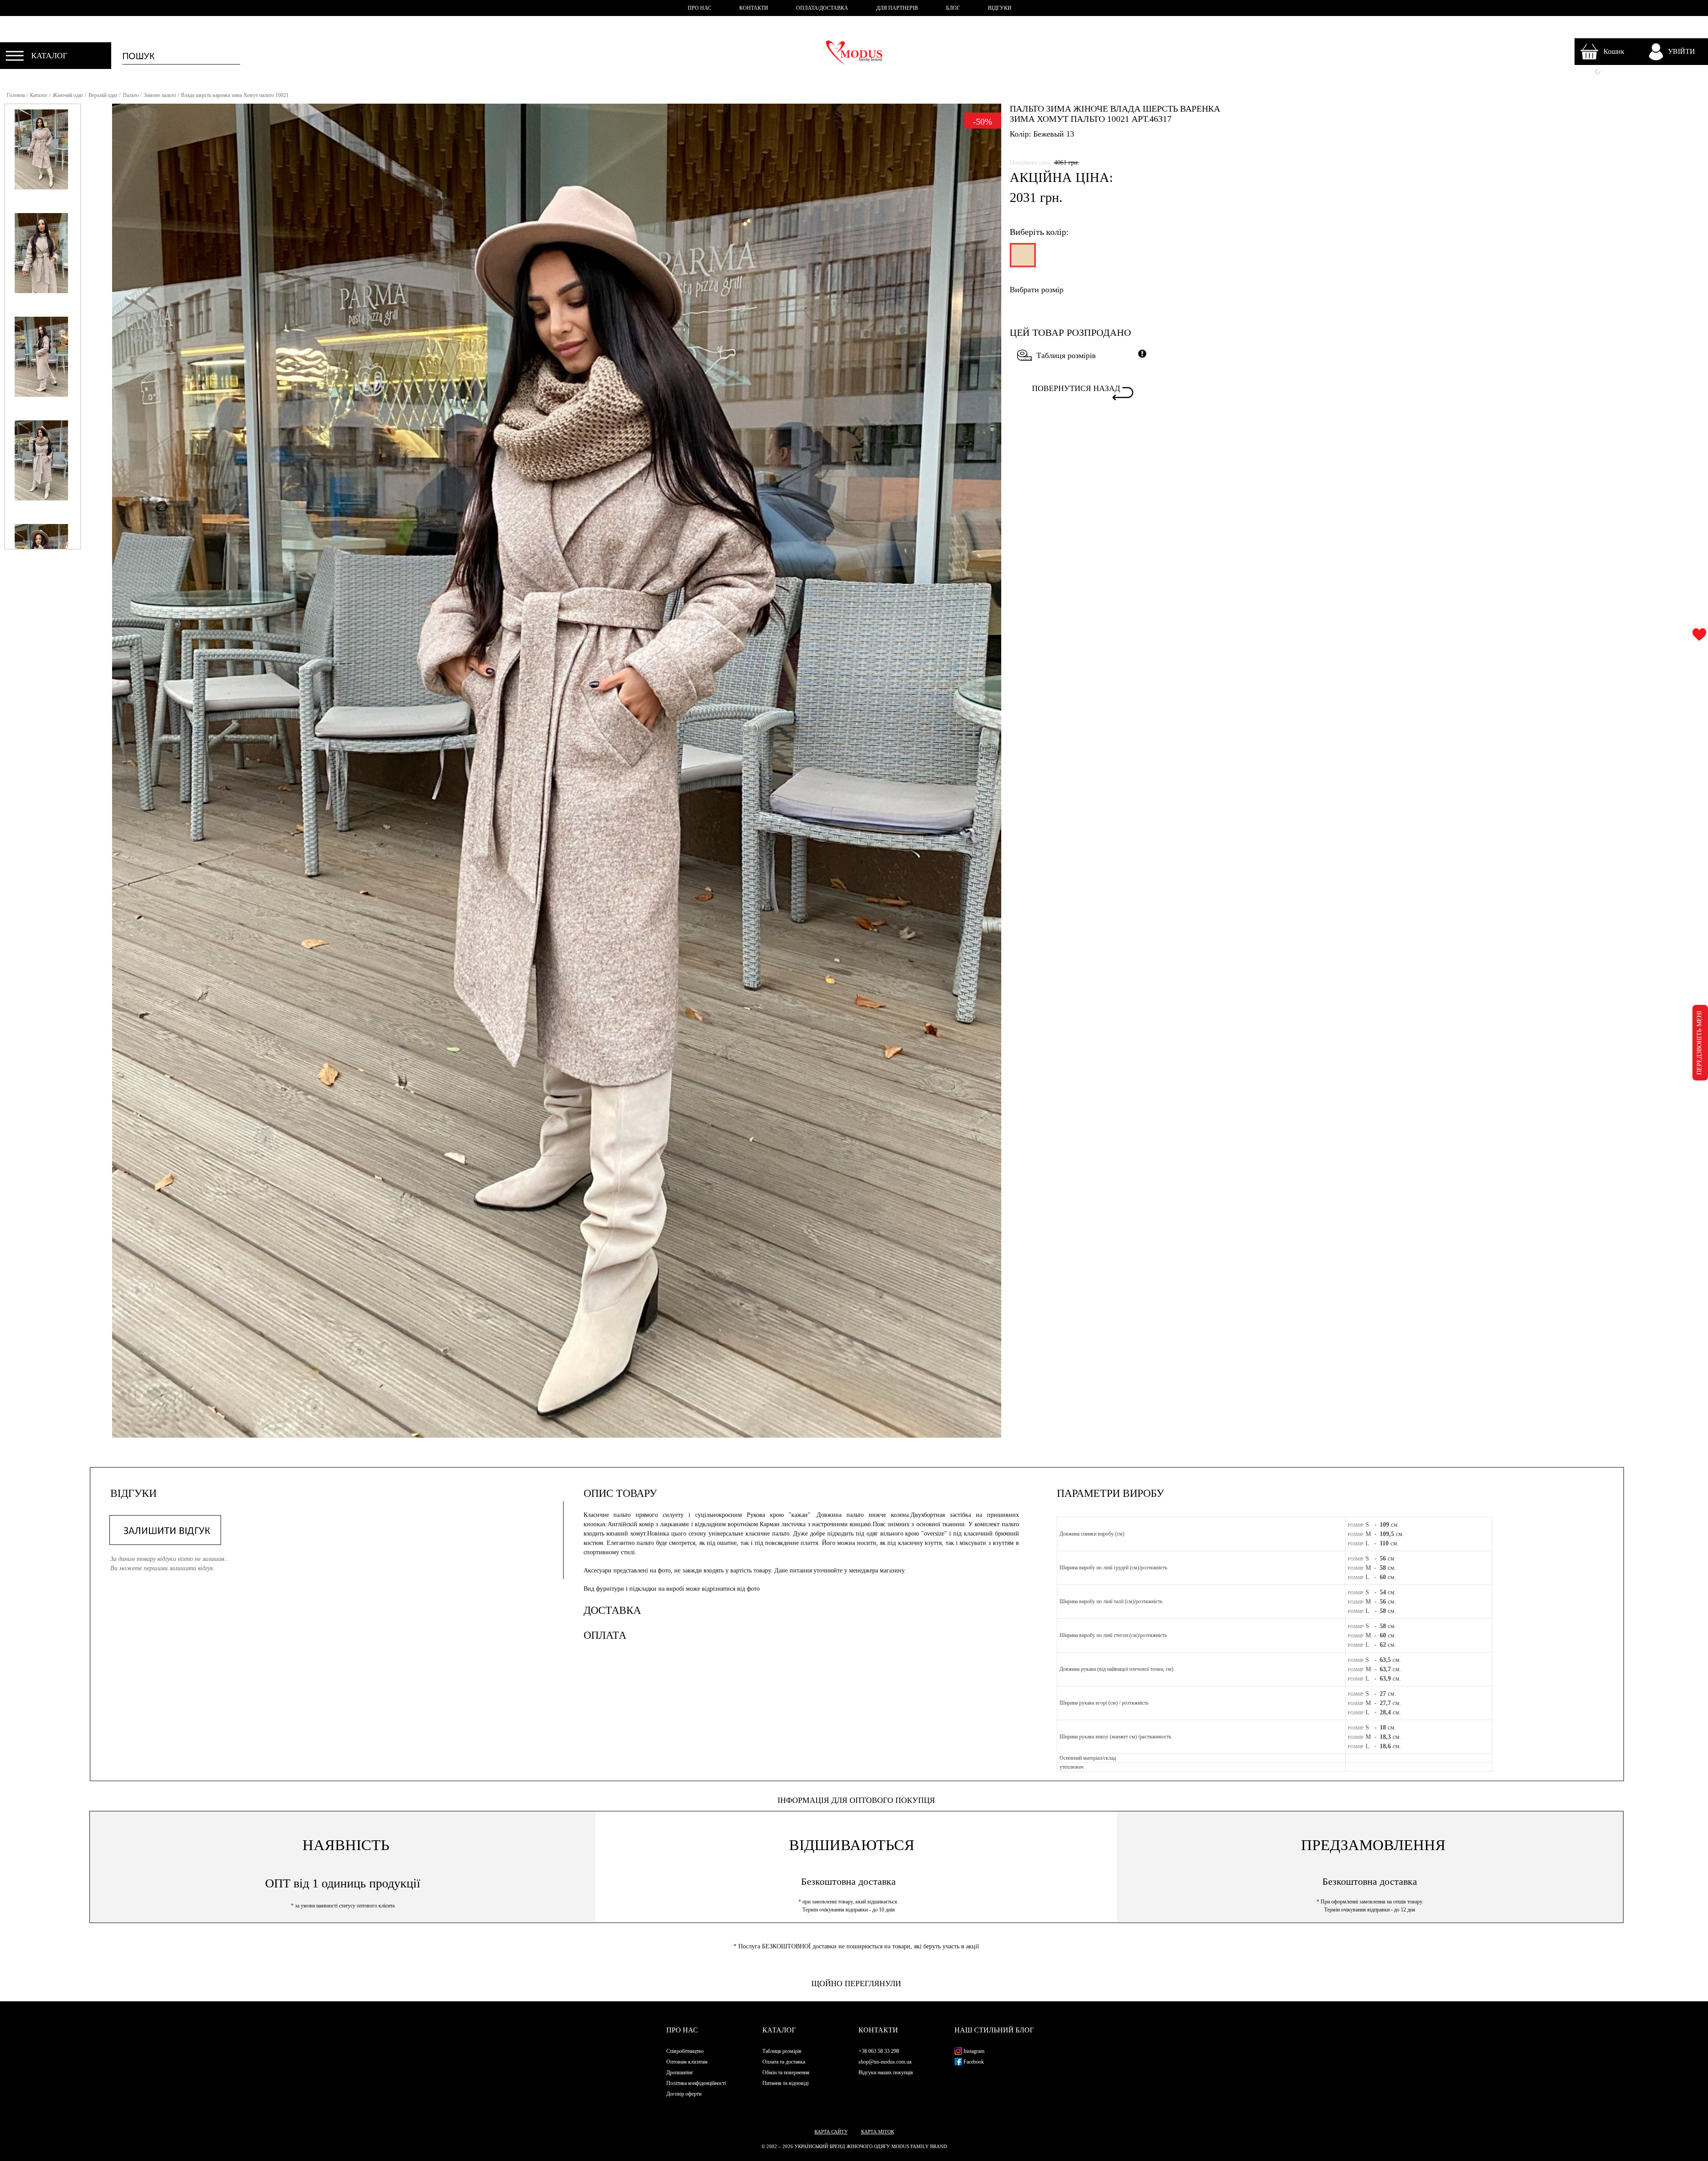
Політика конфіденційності (696, 2083)
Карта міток (878, 2132)
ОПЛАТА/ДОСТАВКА (822, 8)
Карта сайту (831, 2132)
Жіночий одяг (68, 95)
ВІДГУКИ (1000, 8)
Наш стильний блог (994, 2030)
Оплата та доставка (784, 2062)
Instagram (973, 2051)
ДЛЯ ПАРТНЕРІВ (897, 8)
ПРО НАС (699, 8)
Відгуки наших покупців (886, 2072)
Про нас (682, 2030)
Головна (16, 95)
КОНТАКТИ (754, 8)
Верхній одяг (103, 95)
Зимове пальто (160, 95)
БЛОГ (953, 8)
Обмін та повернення (786, 2072)
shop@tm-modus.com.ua (885, 2062)
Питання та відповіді (786, 2083)
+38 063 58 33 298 (879, 2051)
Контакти (878, 2030)
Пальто (131, 95)
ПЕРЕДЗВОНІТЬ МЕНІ (1699, 1043)
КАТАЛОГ (49, 56)
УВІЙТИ (1682, 51)
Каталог (39, 95)
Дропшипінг (680, 2072)
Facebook (973, 2062)
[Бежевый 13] (1022, 259)
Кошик (1614, 51)
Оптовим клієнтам (687, 2062)
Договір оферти (684, 2094)
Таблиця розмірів (1066, 355)
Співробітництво (685, 2051)
